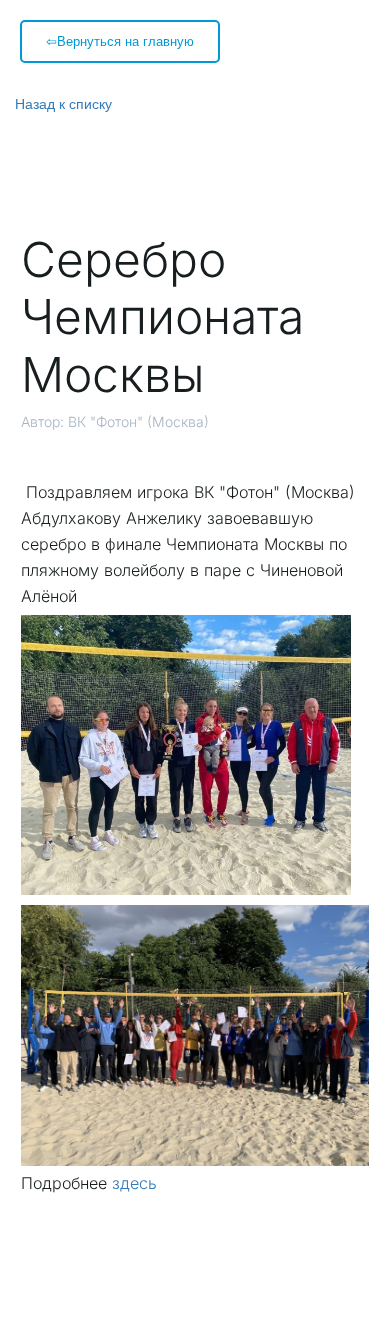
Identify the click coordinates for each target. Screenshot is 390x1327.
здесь (134, 1183)
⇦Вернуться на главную (120, 40)
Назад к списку (63, 103)
